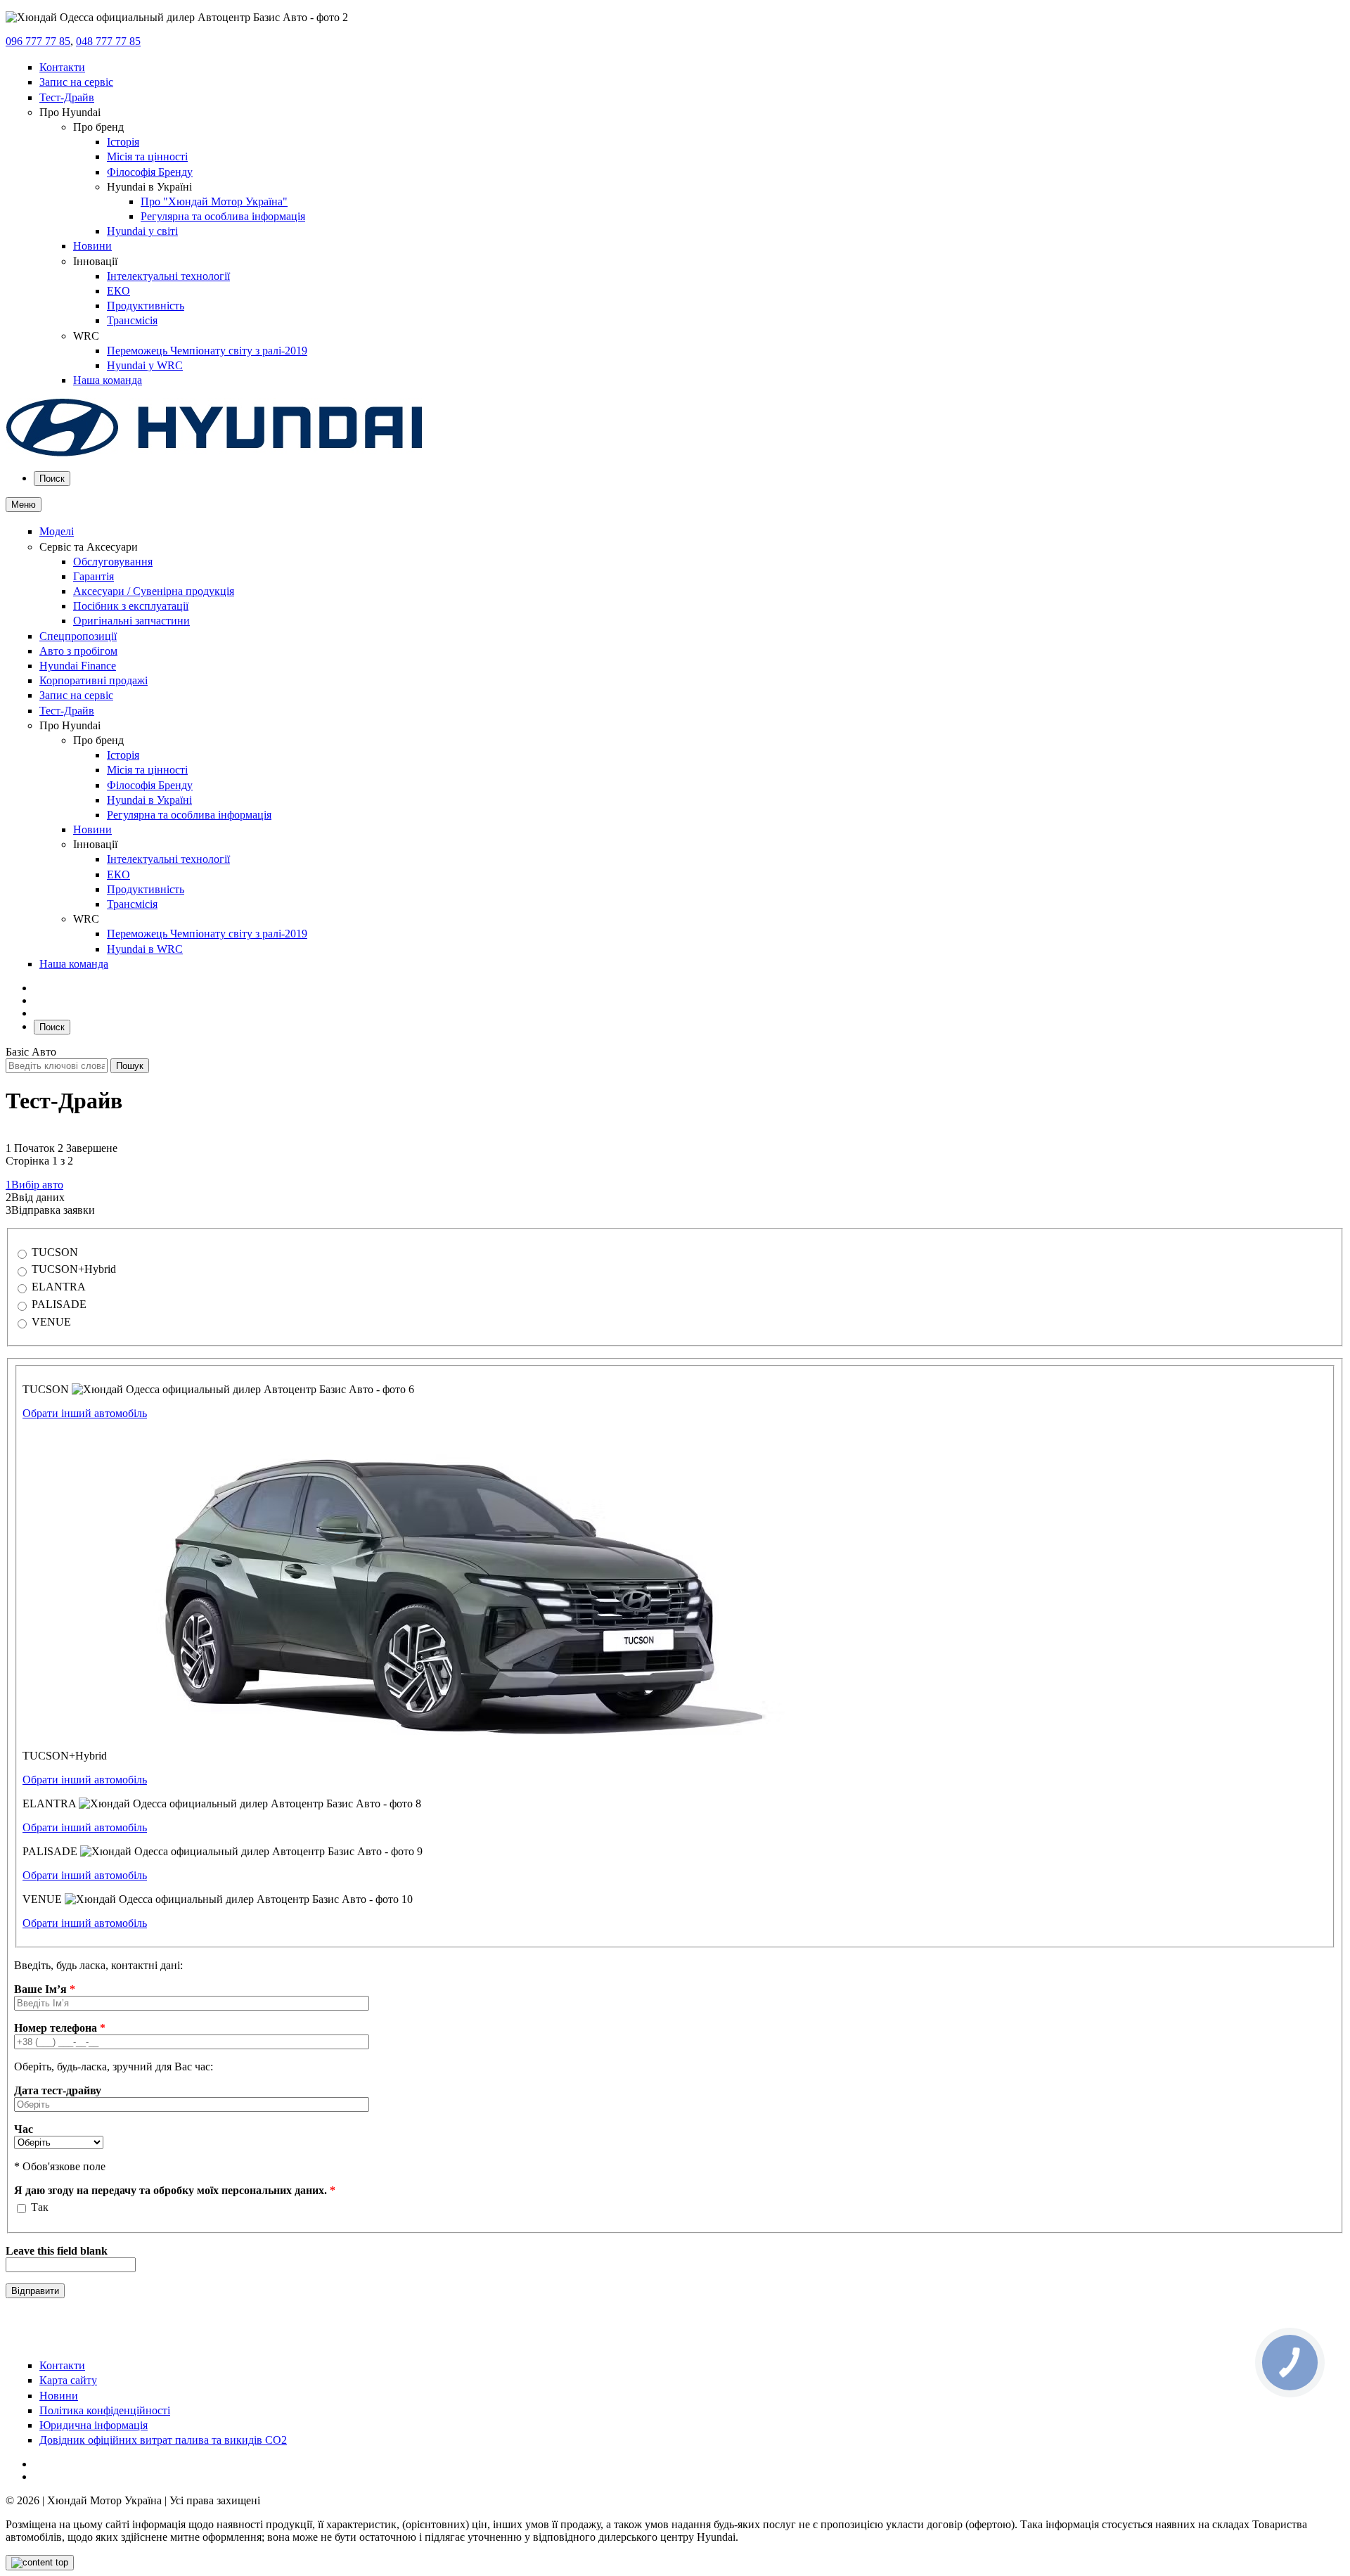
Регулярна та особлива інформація (223, 216)
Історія (123, 142)
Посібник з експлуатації (131, 606)
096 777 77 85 (38, 41)
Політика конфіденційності (105, 2410)
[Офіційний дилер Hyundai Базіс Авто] (214, 453)
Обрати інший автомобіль (85, 1413)
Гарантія (94, 576)
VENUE (51, 1322)
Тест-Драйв (67, 97)
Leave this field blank (57, 2251)
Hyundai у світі (142, 231)
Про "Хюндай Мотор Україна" (214, 201)
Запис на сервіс (76, 82)
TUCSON (55, 1252)
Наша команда (108, 380)
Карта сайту (68, 2380)
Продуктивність (146, 306)
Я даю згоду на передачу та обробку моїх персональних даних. (175, 2190)
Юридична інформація (94, 2425)
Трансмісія (132, 320)
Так (40, 2207)
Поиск (52, 479)
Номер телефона (60, 2028)
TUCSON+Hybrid (74, 1269)
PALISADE (59, 1304)
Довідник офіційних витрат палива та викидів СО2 (163, 2440)
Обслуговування (113, 562)
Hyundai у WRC (145, 365)
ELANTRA (59, 1287)
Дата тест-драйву (58, 2090)
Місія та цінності (147, 156)
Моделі (57, 531)
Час (24, 2129)
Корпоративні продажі (94, 680)
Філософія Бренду (150, 172)
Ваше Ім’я (45, 1989)
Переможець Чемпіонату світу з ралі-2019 (207, 351)
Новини (92, 246)
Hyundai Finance (78, 666)
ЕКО (118, 291)
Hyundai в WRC (145, 949)
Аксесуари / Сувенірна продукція (154, 591)
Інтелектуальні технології (168, 276)
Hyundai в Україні (149, 800)
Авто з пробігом (78, 651)
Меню (24, 505)
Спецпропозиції (78, 636)
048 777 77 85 (108, 41)
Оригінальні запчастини (131, 621)
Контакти (62, 67)
